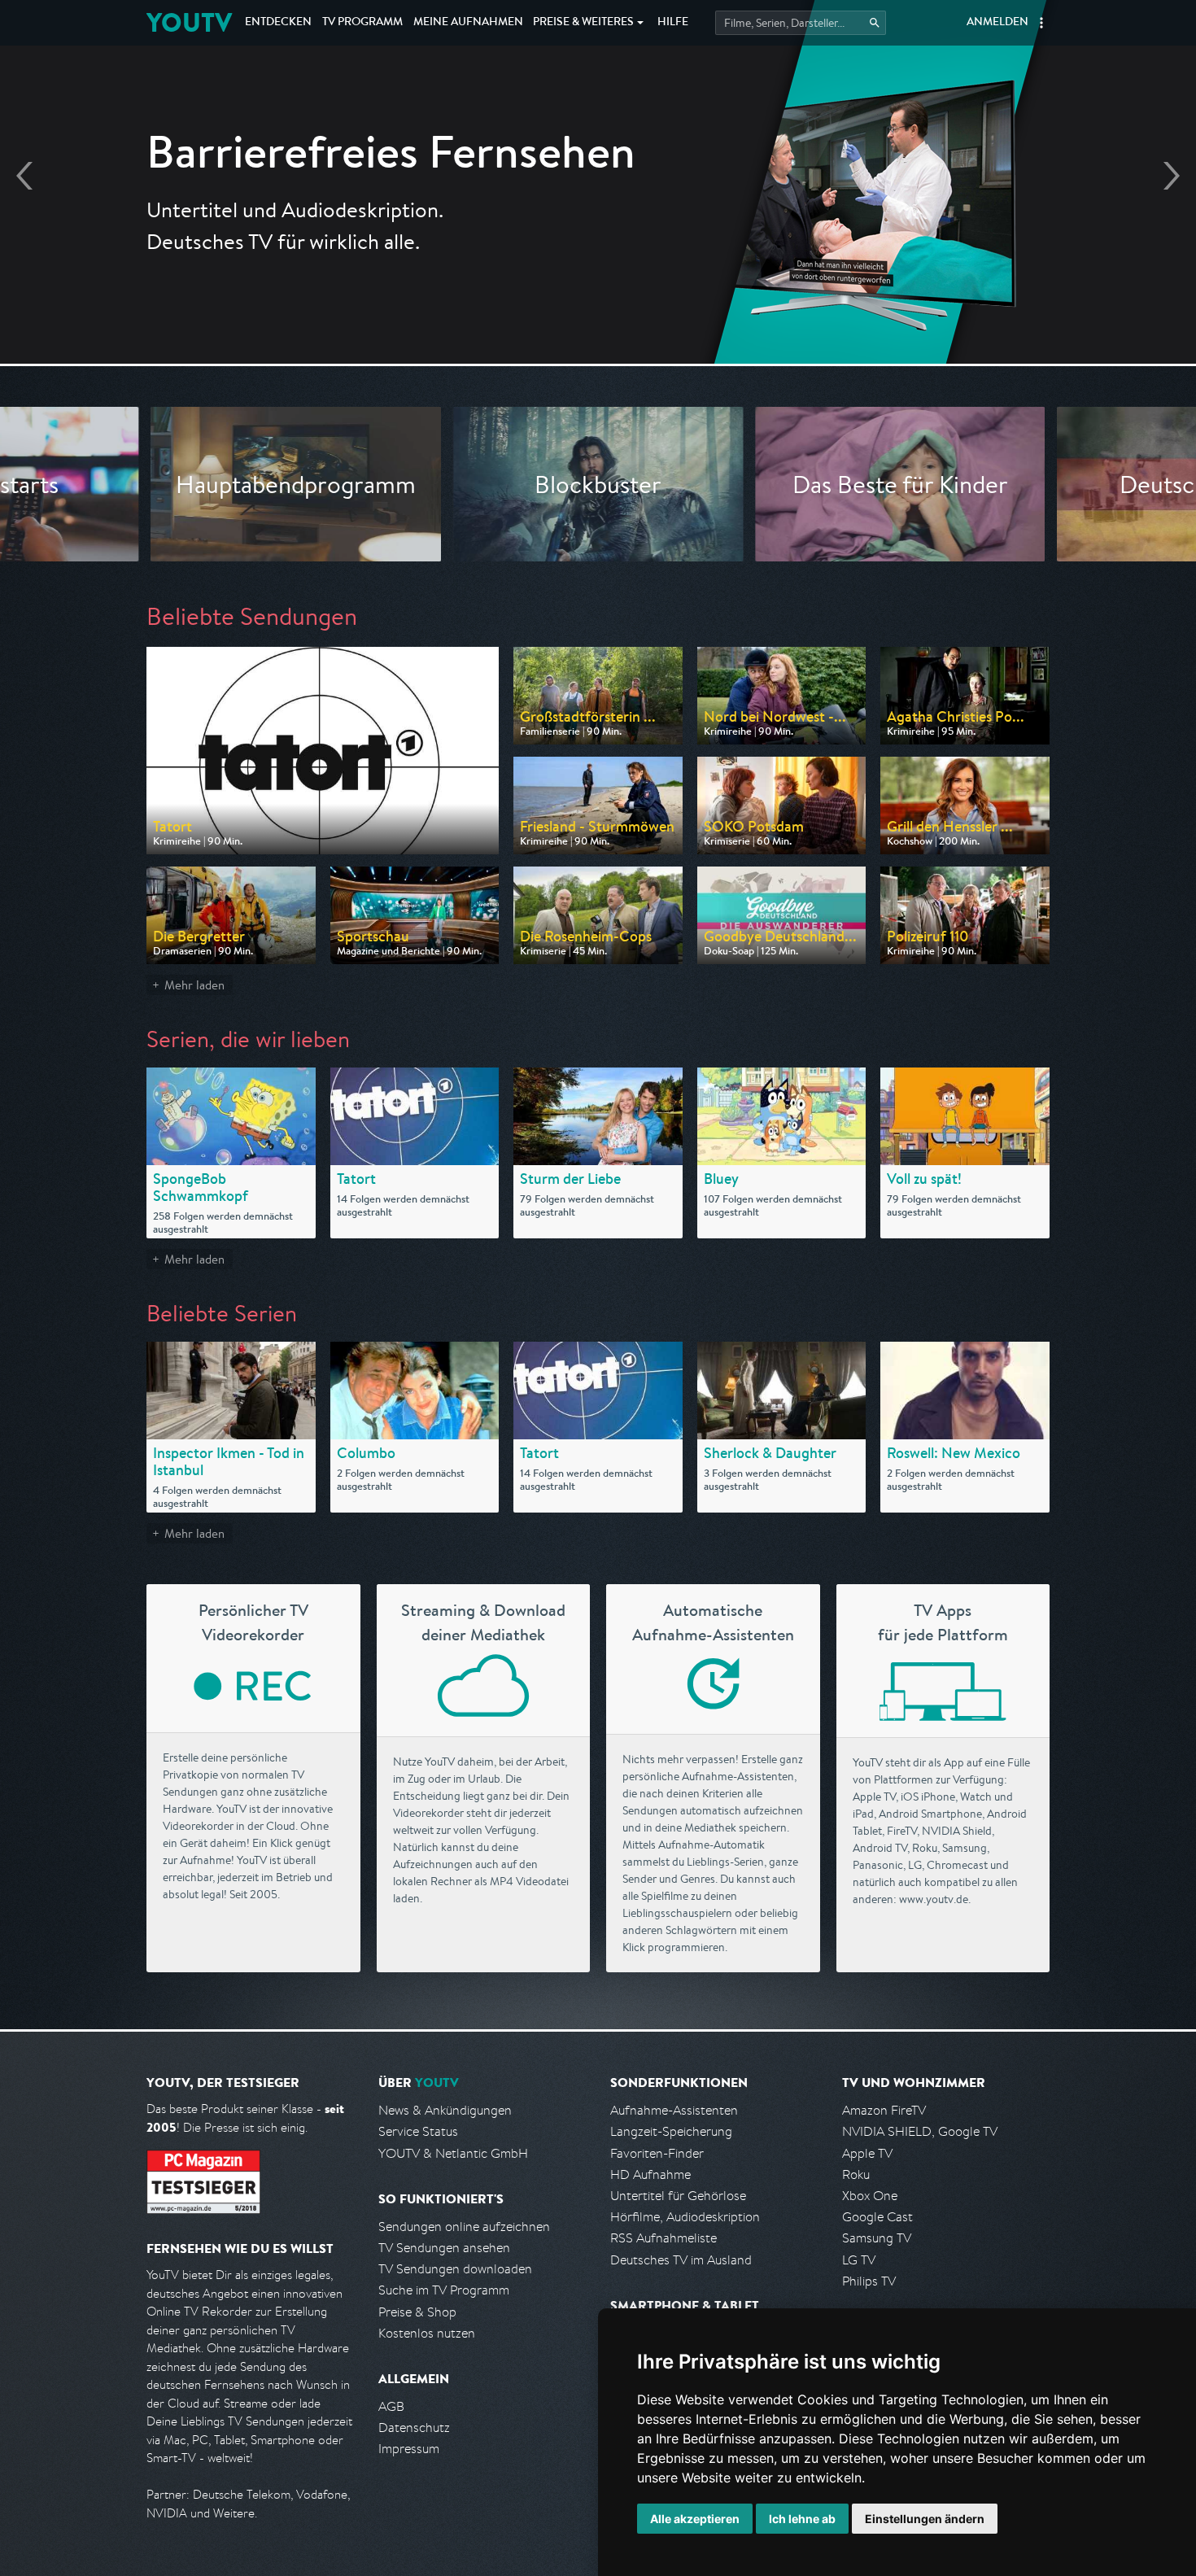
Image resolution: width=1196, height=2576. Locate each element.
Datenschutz (414, 2428)
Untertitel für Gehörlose (678, 2196)
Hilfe (673, 23)
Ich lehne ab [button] (802, 2519)
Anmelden (997, 23)
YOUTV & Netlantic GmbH (453, 2153)
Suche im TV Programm (444, 2290)
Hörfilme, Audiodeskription (685, 2217)
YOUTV (189, 22)
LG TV (859, 2260)
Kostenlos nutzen (427, 2333)
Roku (856, 2174)
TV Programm (362, 23)
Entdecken (278, 23)
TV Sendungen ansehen (444, 2248)
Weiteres (583, 23)
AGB (391, 2406)
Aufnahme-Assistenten (674, 2110)
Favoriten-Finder (657, 2153)
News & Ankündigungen (445, 2110)
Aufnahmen (468, 23)
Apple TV (867, 2153)
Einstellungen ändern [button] (925, 2519)
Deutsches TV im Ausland (681, 2260)
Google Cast (877, 2217)
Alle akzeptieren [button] (695, 2519)
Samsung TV (877, 2238)
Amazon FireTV (884, 2110)
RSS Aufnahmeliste (663, 2238)
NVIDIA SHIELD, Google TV (920, 2131)
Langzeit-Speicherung (671, 2131)
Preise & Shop (417, 2312)
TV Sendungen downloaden (455, 2269)
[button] (1041, 23)
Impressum (409, 2449)
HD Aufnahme (650, 2174)
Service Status (418, 2131)
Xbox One (870, 2196)
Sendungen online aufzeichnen (464, 2227)
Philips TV (869, 2281)
